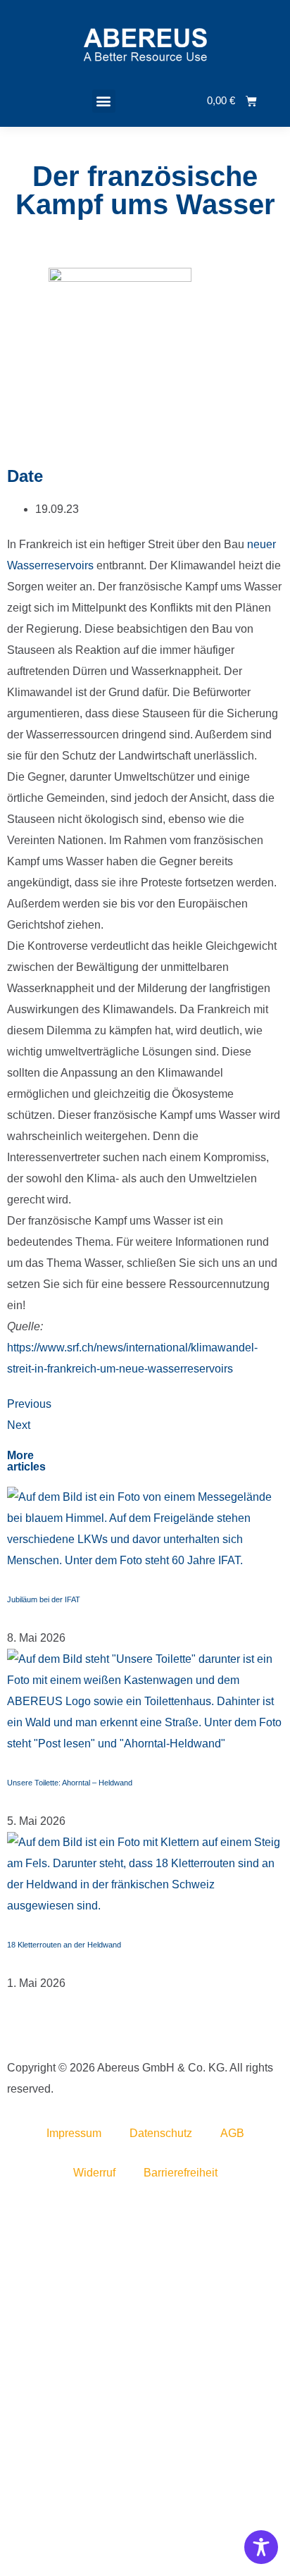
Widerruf (94, 2173)
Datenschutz (161, 2133)
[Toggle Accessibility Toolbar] (261, 2547)
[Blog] (14, 2032)
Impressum (74, 2133)
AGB (232, 2133)
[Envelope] (8, 2032)
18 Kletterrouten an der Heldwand (64, 1945)
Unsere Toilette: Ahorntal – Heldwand (70, 1783)
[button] (104, 101)
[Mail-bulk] (11, 2032)
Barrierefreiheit (181, 2173)
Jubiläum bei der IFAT (44, 1599)
